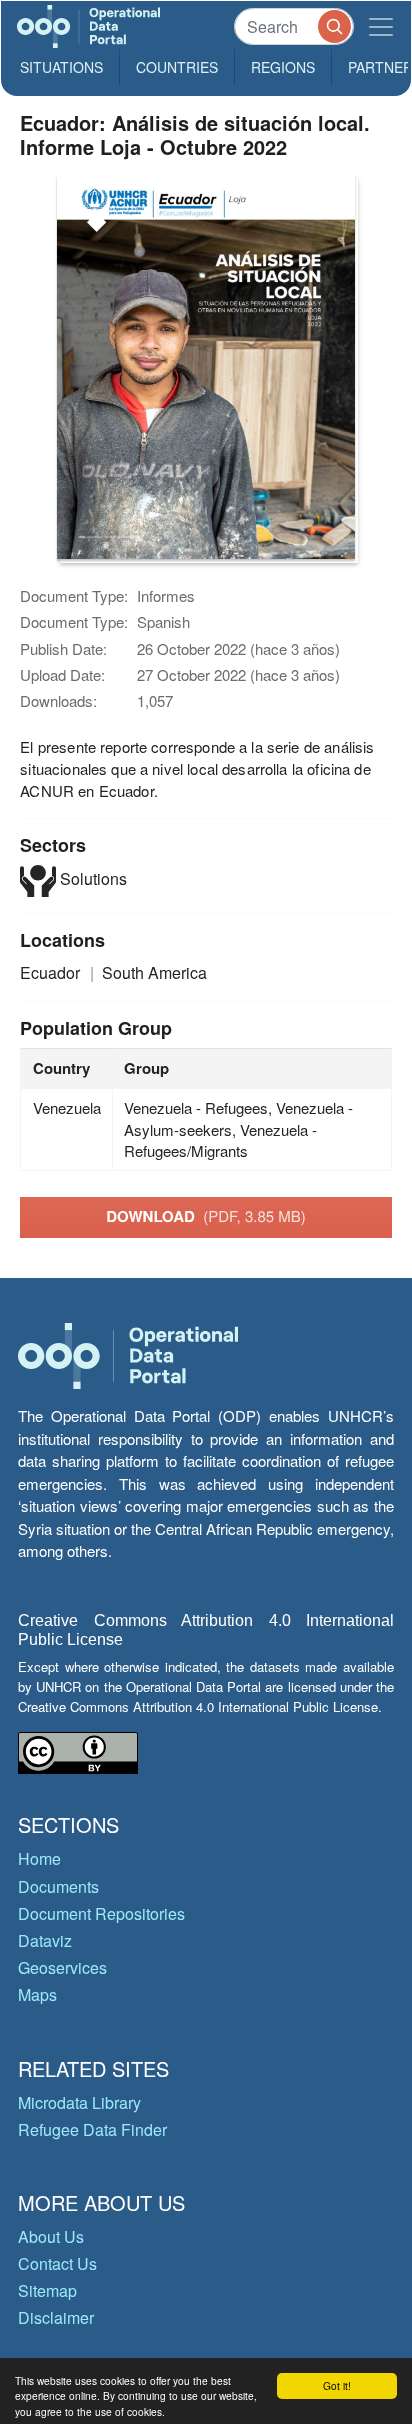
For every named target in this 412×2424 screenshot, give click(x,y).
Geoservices (62, 1967)
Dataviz (45, 1940)
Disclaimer (56, 2317)
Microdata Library (79, 2102)
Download (206, 1216)
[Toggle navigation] (381, 26)
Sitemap (47, 2290)
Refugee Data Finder (92, 2129)
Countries (177, 67)
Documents (58, 1886)
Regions (283, 67)
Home (39, 1858)
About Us (51, 2236)
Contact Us (57, 2263)
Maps (37, 1994)
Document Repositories (101, 1913)
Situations (61, 67)
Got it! (337, 2385)
